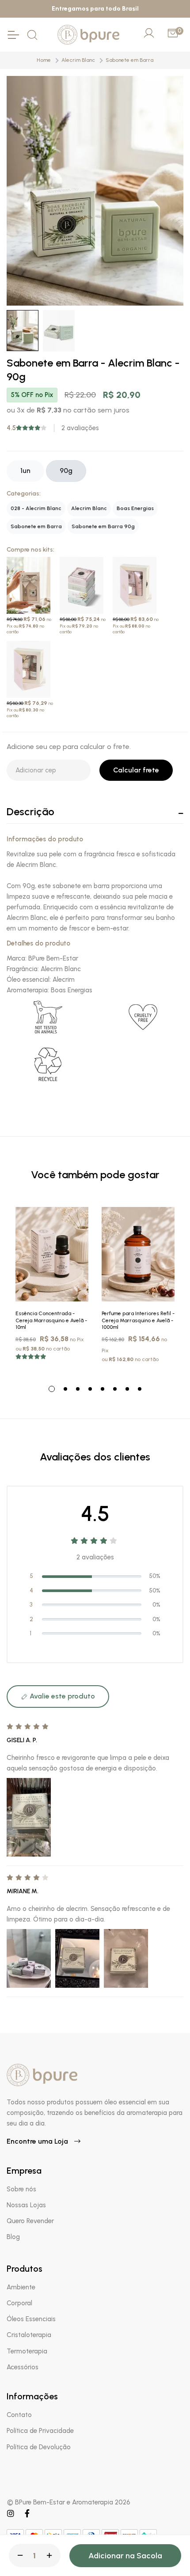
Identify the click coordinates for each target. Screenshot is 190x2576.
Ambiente (21, 2287)
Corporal (19, 2303)
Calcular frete (136, 770)
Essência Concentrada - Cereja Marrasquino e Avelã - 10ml (51, 1320)
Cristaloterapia (29, 2335)
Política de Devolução (39, 2447)
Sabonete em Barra (129, 60)
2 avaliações (80, 428)
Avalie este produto (61, 1696)
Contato (19, 2415)
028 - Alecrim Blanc (36, 508)
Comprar (52, 1292)
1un (25, 471)
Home (44, 60)
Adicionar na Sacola (125, 2556)
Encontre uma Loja (38, 2141)
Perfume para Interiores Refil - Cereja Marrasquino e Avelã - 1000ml (138, 1320)
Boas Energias (135, 508)
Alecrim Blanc (78, 60)
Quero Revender (30, 2221)
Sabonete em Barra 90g (103, 526)
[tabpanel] (52, 1288)
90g (66, 471)
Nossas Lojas (26, 2205)
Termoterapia (27, 2351)
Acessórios (23, 2367)
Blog (13, 2237)
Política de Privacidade (40, 2431)
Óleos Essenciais (31, 2319)
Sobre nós (21, 2189)
